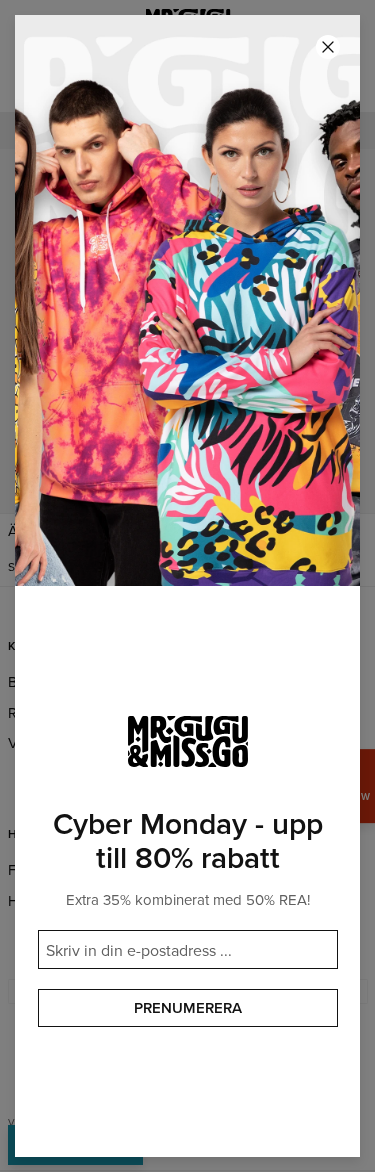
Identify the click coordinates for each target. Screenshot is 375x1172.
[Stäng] (328, 47)
